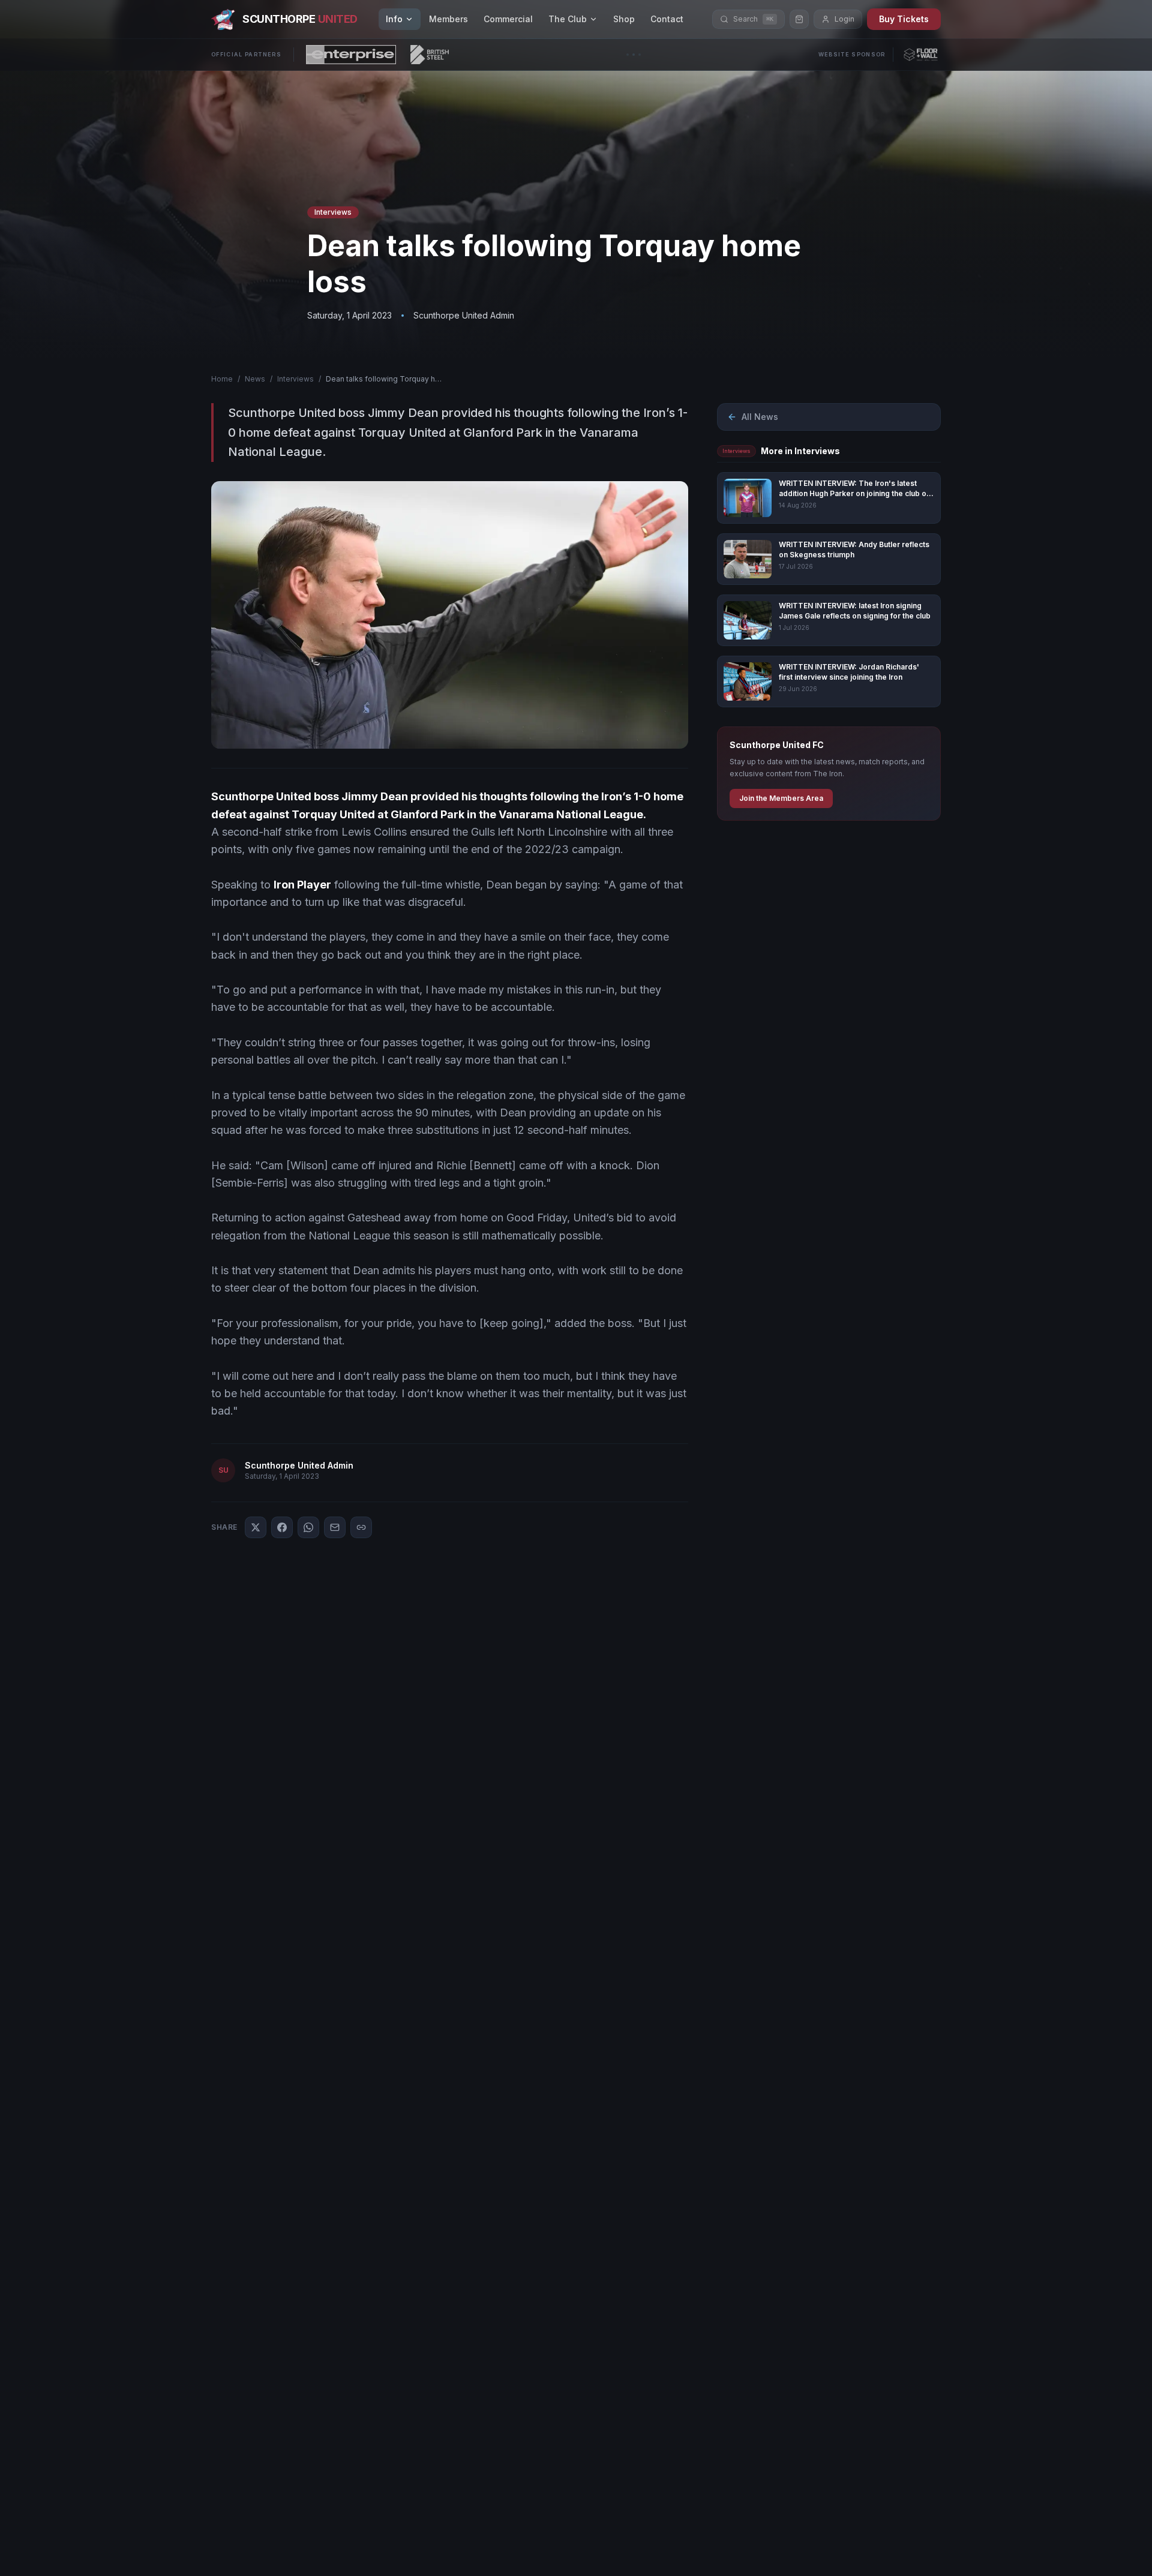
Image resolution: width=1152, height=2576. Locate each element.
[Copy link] (361, 1527)
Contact (667, 19)
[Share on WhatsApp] (308, 1527)
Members (448, 19)
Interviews (295, 379)
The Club (568, 19)
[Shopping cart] (799, 19)
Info (394, 19)
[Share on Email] (335, 1527)
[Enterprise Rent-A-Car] (351, 55)
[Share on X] (256, 1527)
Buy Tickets (904, 19)
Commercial (508, 19)
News (255, 379)
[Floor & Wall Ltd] (921, 55)
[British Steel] (430, 55)
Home (222, 379)
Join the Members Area (781, 798)
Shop (624, 19)
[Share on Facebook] (282, 1527)
